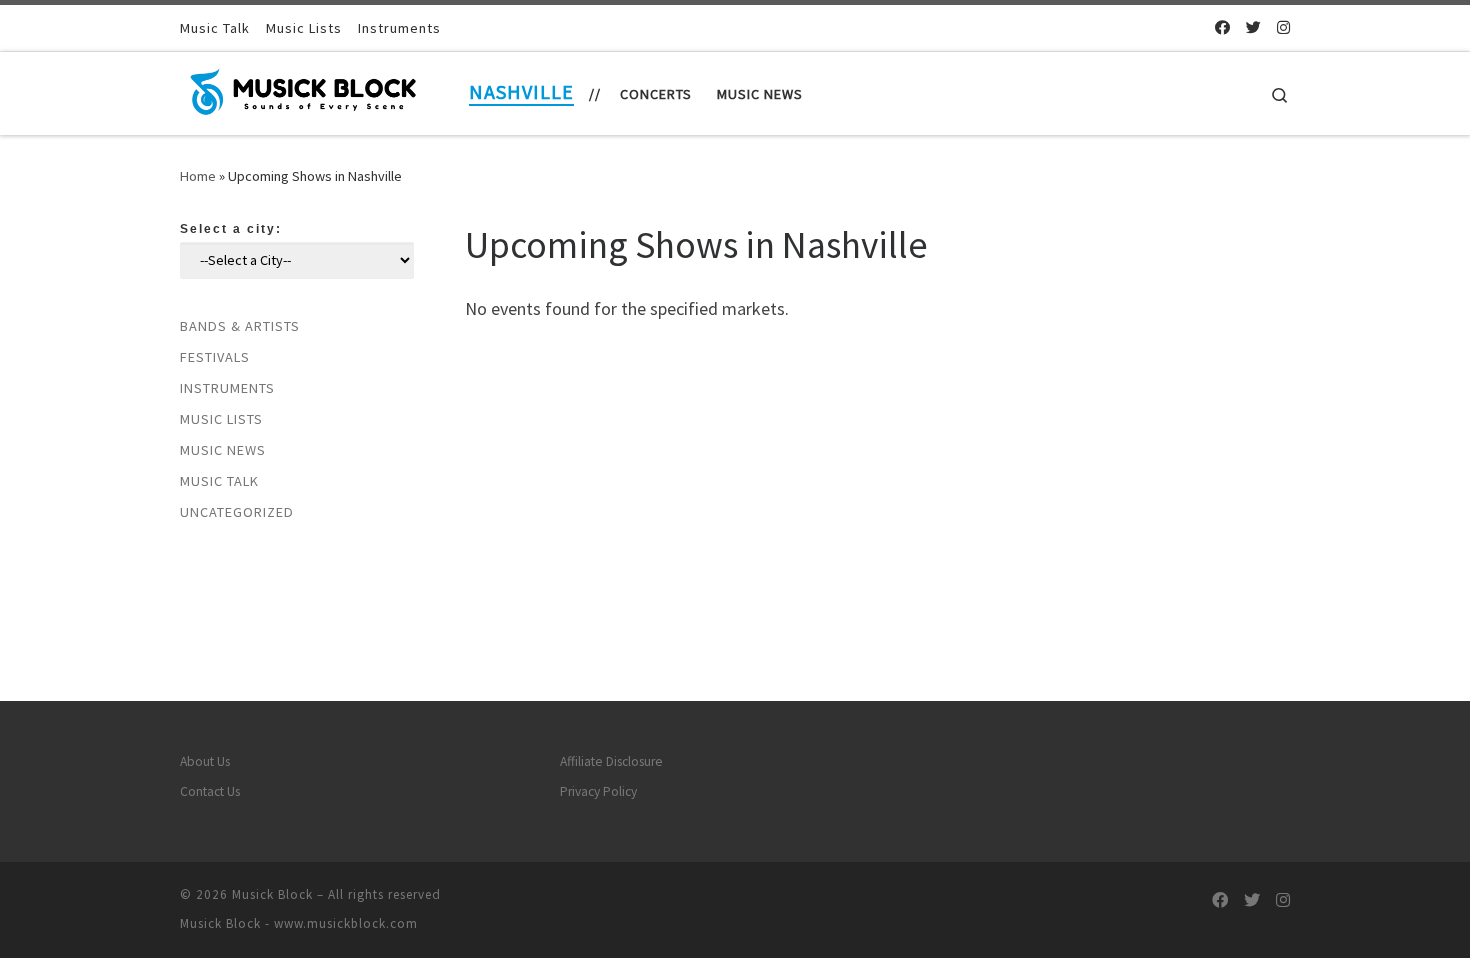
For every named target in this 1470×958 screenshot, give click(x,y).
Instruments (227, 388)
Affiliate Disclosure (611, 761)
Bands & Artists (240, 326)
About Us (205, 761)
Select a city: (231, 229)
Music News (223, 450)
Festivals (215, 357)
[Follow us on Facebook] (1222, 27)
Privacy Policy (598, 791)
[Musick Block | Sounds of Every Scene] (305, 89)
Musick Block (272, 894)
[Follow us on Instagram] (1283, 27)
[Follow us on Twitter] (1253, 27)
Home (198, 176)
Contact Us (210, 791)
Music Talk (219, 481)
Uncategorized (237, 512)
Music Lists (221, 419)
